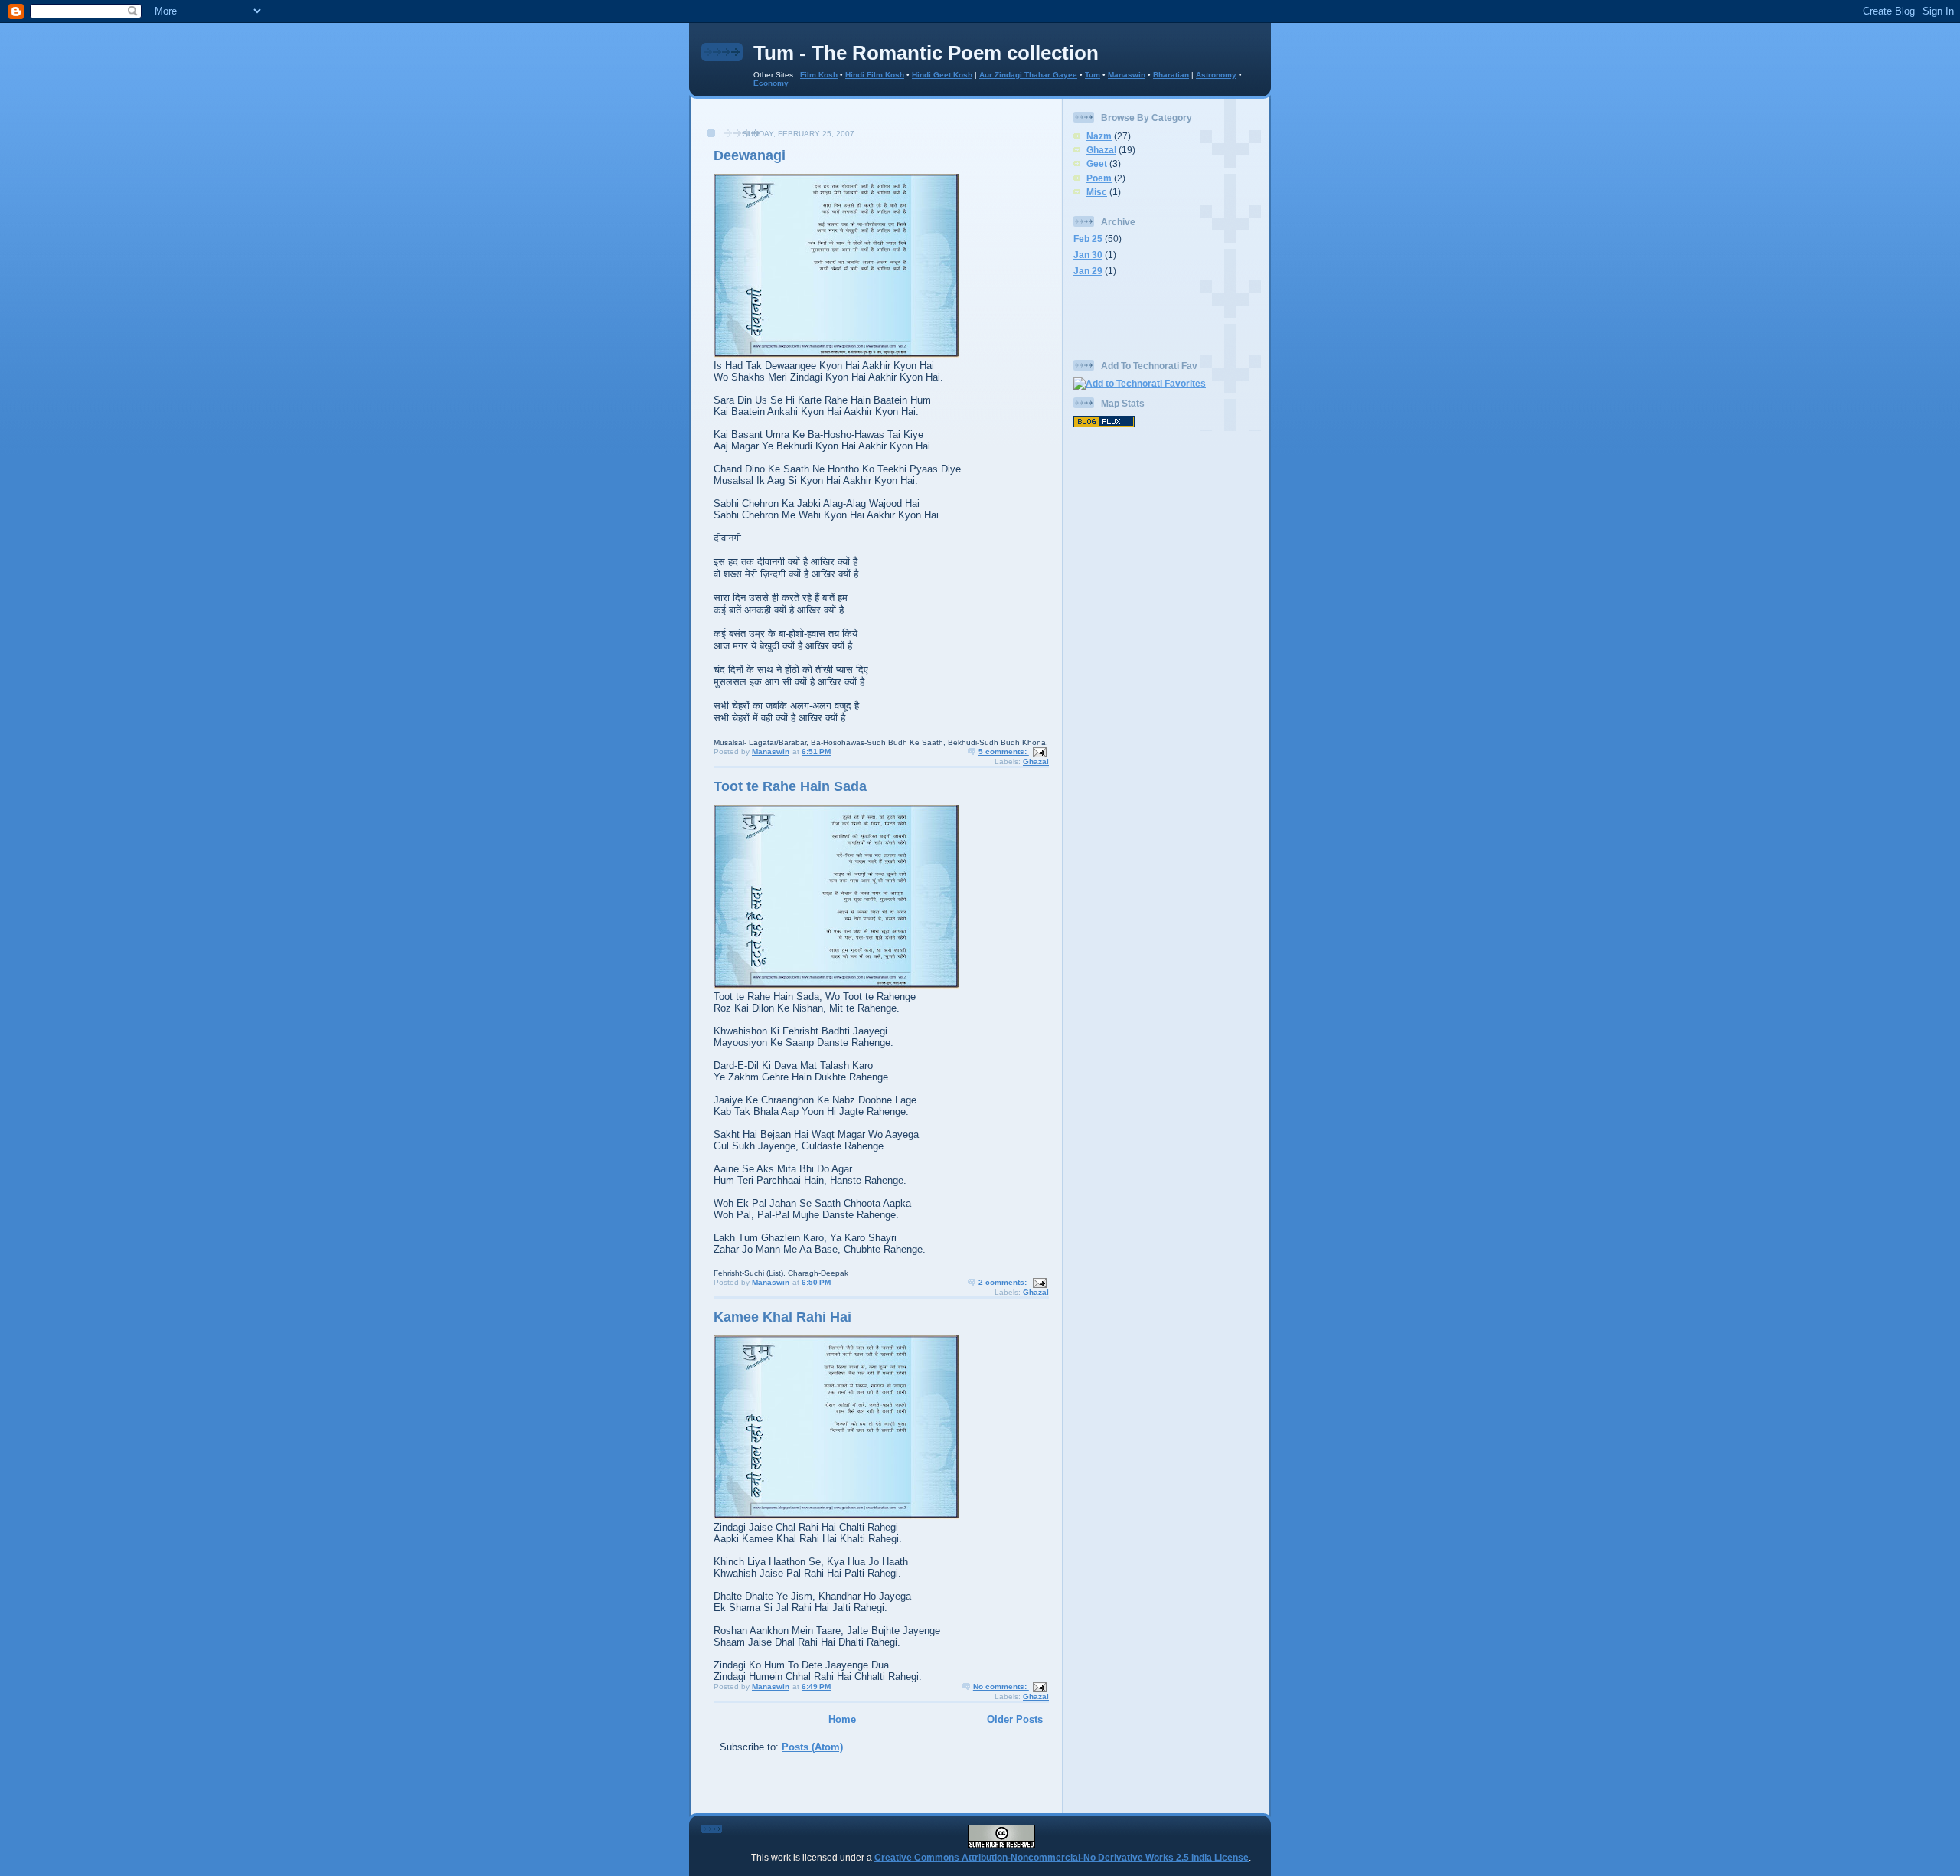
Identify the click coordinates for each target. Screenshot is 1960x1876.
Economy (771, 83)
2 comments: (1004, 1282)
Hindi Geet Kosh (942, 75)
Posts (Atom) (812, 1747)
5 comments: (1004, 752)
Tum (1093, 75)
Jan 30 (1088, 255)
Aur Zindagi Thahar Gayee (1028, 75)
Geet (1097, 163)
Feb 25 (1088, 239)
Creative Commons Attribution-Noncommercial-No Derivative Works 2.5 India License (1062, 1857)
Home (842, 1719)
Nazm (1099, 136)
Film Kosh (819, 75)
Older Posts (1015, 1719)
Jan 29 (1088, 271)
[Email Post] (1039, 752)
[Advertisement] (877, 121)
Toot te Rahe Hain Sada (790, 786)
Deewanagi (750, 155)
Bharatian (1171, 75)
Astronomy (1216, 75)
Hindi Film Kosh (875, 75)
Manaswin (1127, 75)
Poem (1099, 178)
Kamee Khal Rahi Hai (782, 1317)
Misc (1097, 192)
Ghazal (1036, 762)
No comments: (1001, 1686)
